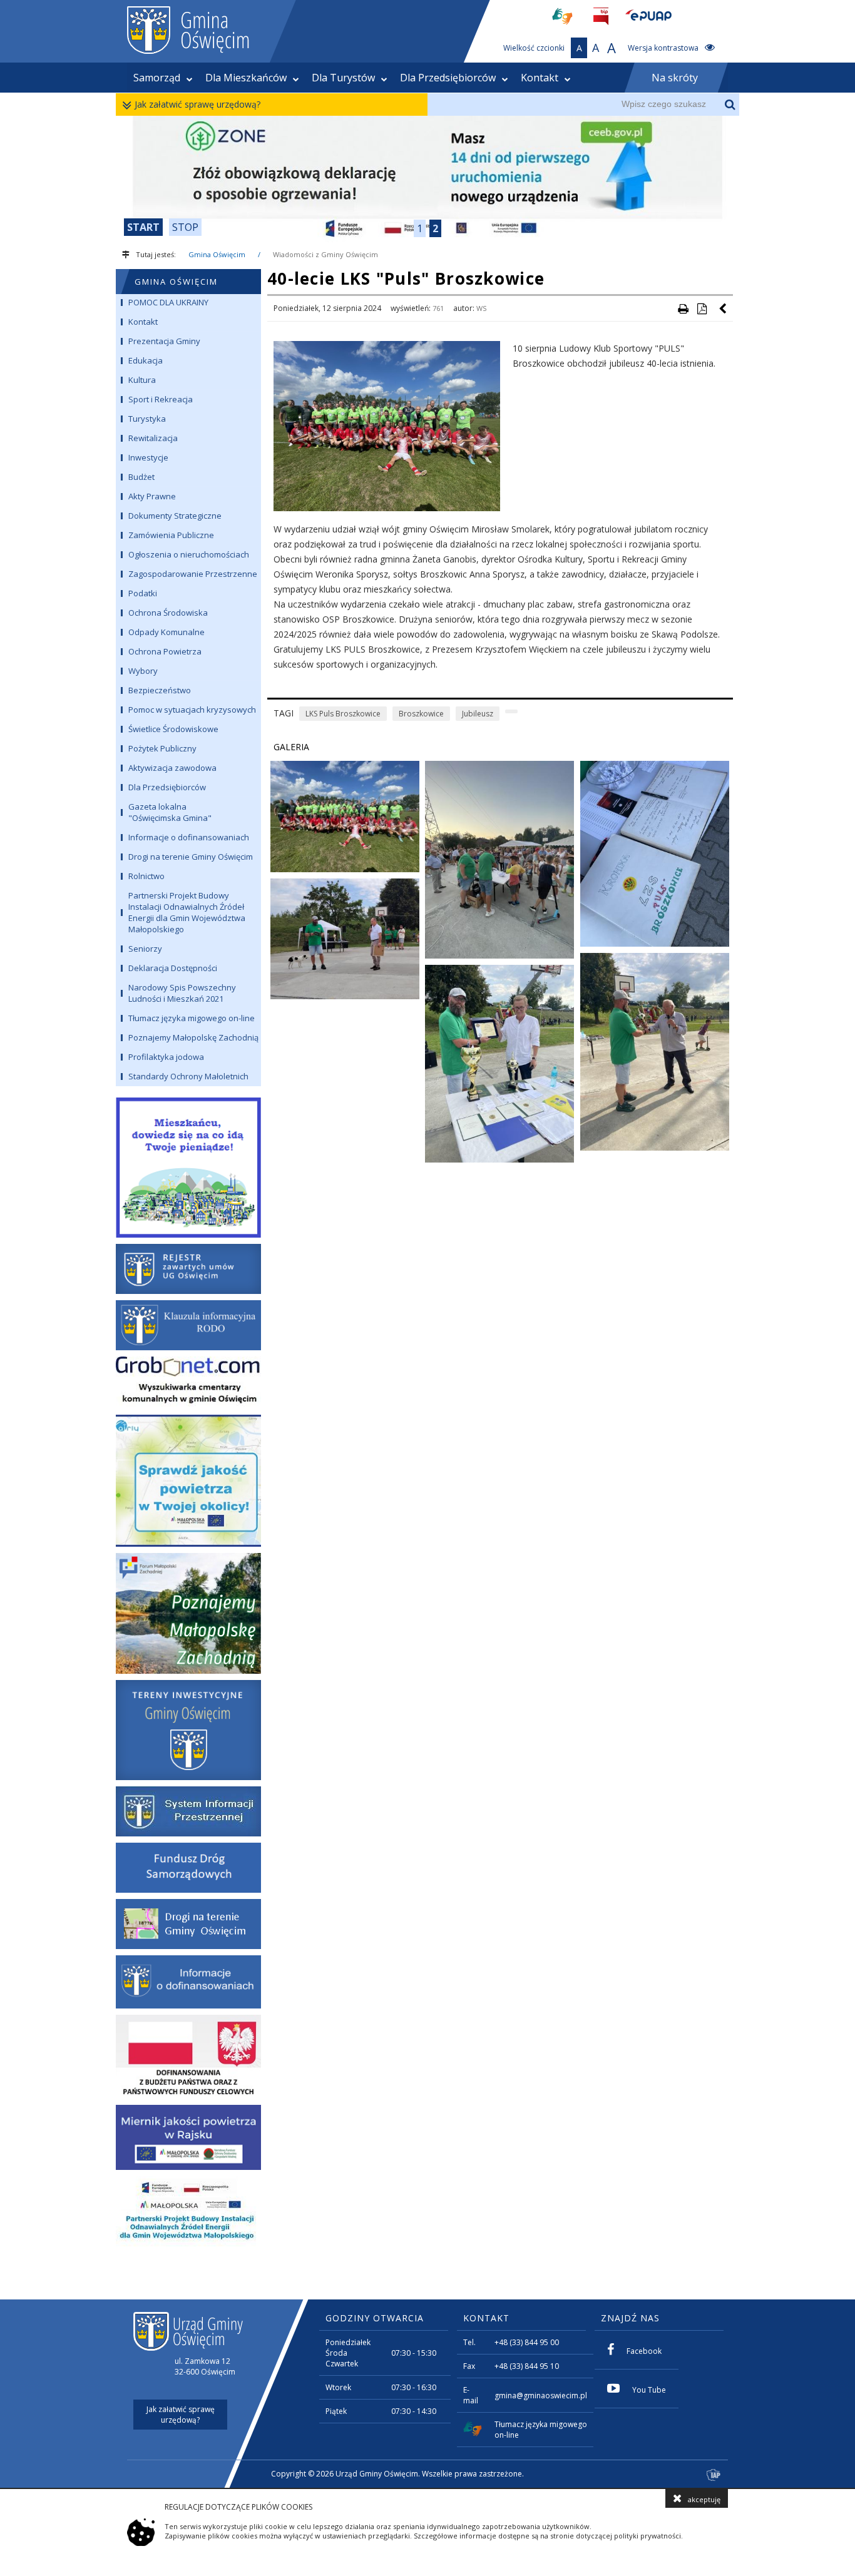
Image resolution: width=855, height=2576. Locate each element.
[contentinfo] (427, 2394)
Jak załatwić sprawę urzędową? (197, 104)
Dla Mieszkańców (246, 78)
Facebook (644, 2351)
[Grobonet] (188, 1382)
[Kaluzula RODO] (188, 1325)
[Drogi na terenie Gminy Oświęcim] (188, 1924)
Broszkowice (421, 714)
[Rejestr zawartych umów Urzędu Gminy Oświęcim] (188, 1269)
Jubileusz (478, 714)
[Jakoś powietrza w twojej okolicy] (188, 1481)
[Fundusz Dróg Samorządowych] (188, 1868)
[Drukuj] (683, 308)
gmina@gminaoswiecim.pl (541, 2395)
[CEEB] (427, 179)
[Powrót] (724, 308)
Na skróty (675, 78)
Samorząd (157, 78)
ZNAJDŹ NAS (630, 2318)
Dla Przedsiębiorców (448, 78)
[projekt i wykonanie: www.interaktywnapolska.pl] (714, 2476)
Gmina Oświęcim (217, 254)
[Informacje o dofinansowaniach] (188, 1982)
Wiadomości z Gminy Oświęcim (325, 254)
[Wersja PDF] (702, 308)
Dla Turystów (343, 78)
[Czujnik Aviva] (188, 2137)
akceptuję (704, 2499)
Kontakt (540, 78)
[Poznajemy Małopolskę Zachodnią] (188, 1613)
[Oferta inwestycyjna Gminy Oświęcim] (188, 1730)
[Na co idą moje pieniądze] (188, 1165)
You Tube (649, 2390)
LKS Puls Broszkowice (343, 714)
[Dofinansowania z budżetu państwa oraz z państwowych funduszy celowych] (188, 2057)
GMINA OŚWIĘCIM (176, 282)
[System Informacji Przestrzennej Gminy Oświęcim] (188, 1811)
